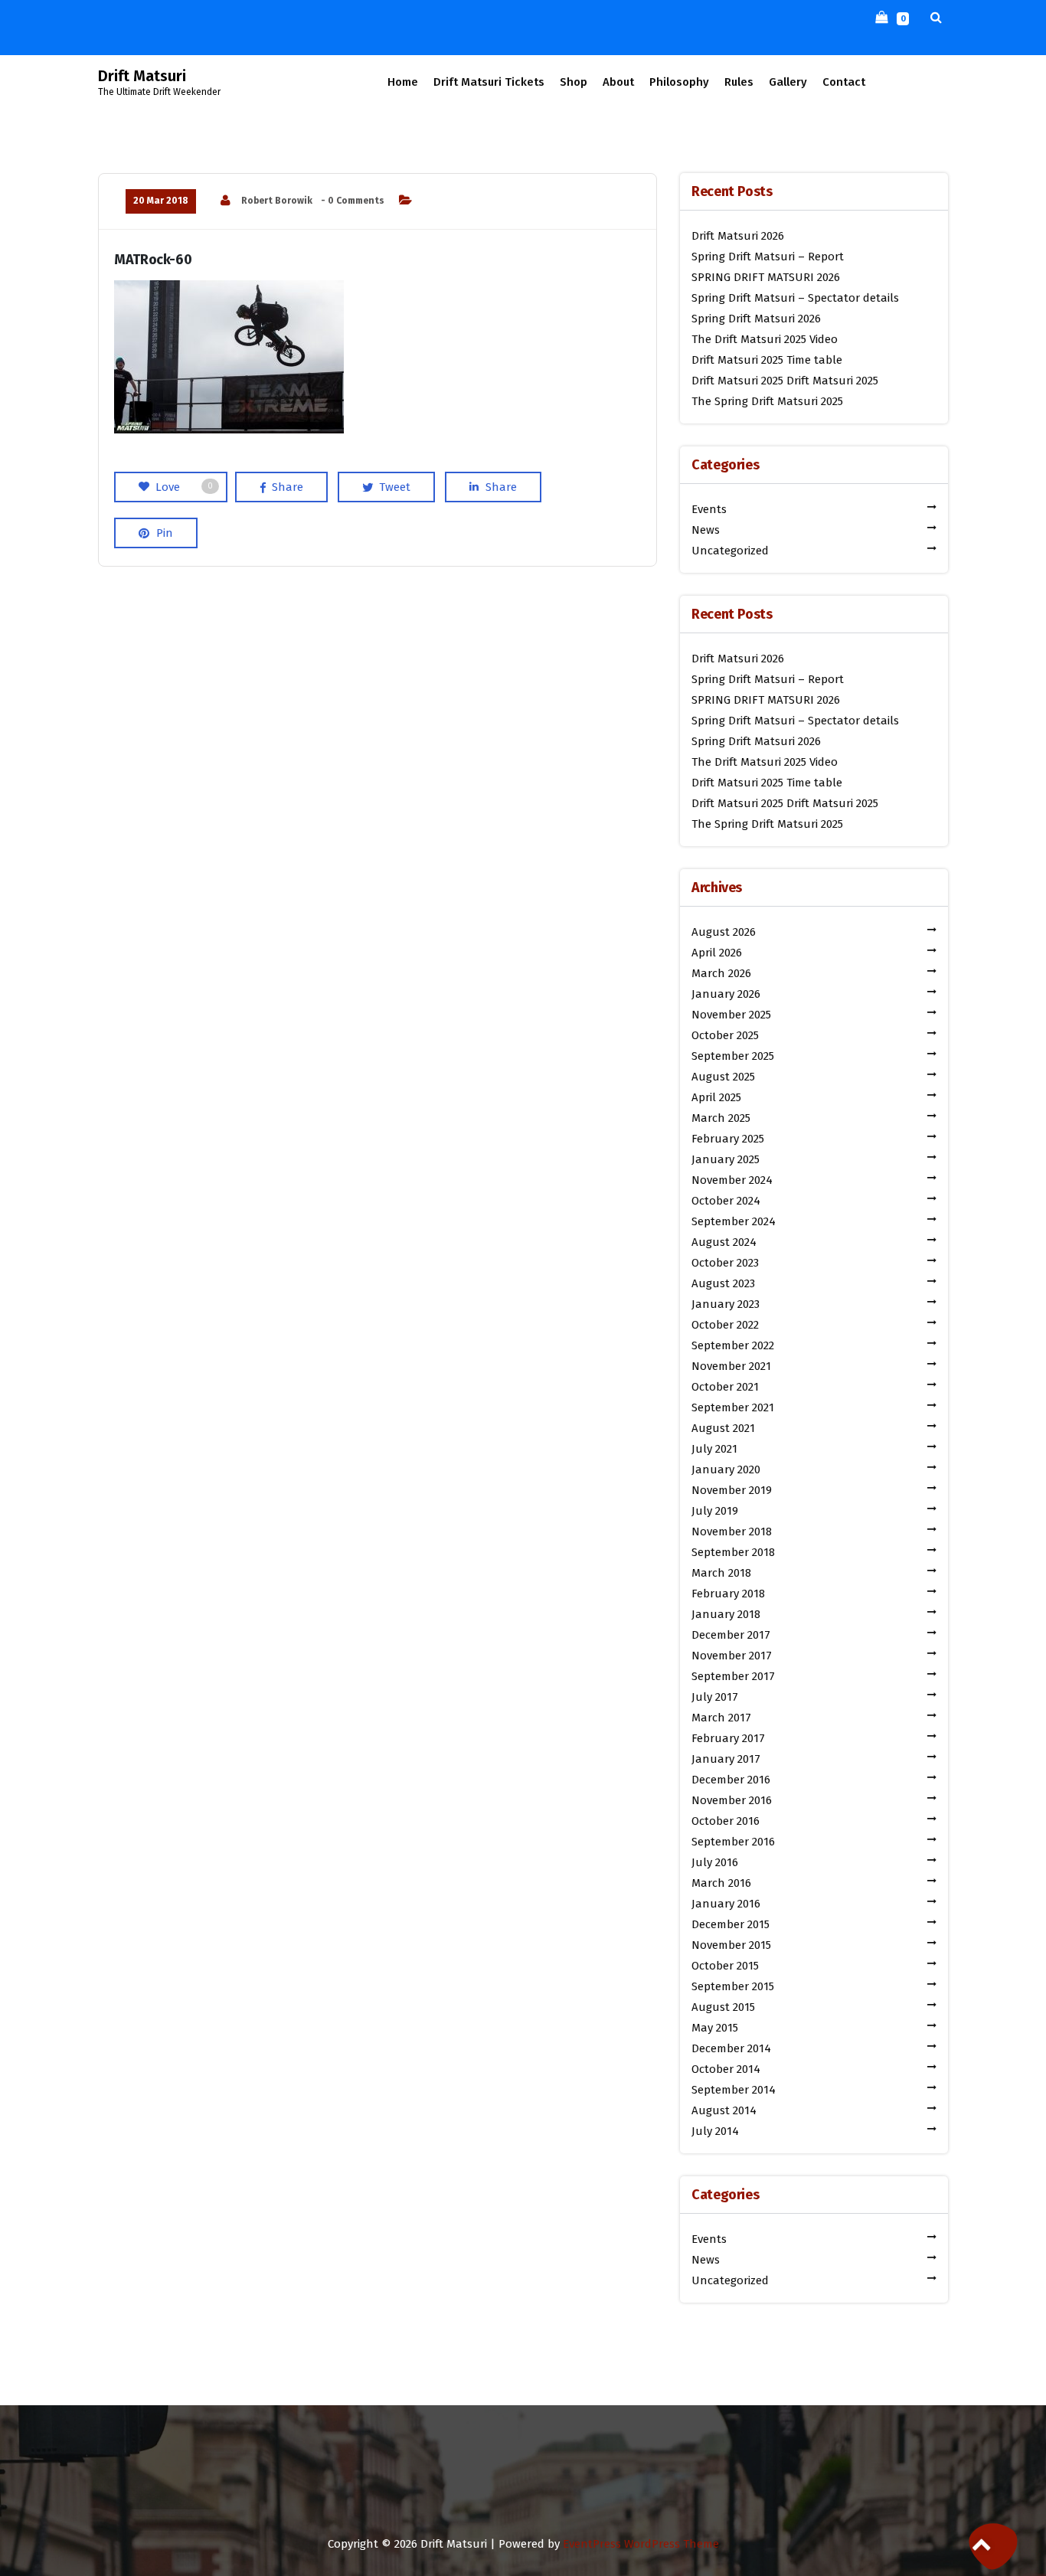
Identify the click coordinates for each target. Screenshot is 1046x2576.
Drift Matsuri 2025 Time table (767, 360)
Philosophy (679, 82)
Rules (739, 82)
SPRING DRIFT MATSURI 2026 (766, 277)
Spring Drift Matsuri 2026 (756, 319)
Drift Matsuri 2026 (738, 236)
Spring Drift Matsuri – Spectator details (795, 298)
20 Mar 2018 (161, 201)
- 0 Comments (353, 201)
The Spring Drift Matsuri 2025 (767, 401)
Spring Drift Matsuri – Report (768, 257)
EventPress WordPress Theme (641, 2544)
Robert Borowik (277, 201)
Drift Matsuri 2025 (737, 381)
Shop (574, 82)
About (618, 82)
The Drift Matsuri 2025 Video (765, 339)
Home (403, 82)
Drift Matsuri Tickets (489, 82)
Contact (844, 82)
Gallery (788, 82)
